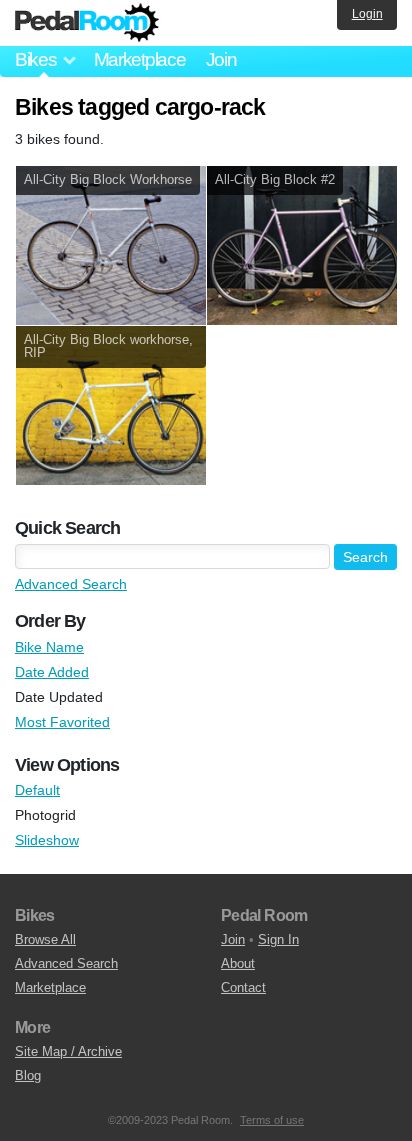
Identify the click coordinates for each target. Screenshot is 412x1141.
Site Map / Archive (68, 1051)
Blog (28, 1075)
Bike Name (49, 647)
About (238, 963)
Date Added (52, 672)
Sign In (278, 939)
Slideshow (47, 840)
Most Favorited (62, 722)
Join (221, 59)
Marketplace (140, 59)
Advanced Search (71, 584)
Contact (243, 987)
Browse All (45, 939)
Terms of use (272, 1120)
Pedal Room (87, 23)
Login (367, 14)
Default (37, 790)
